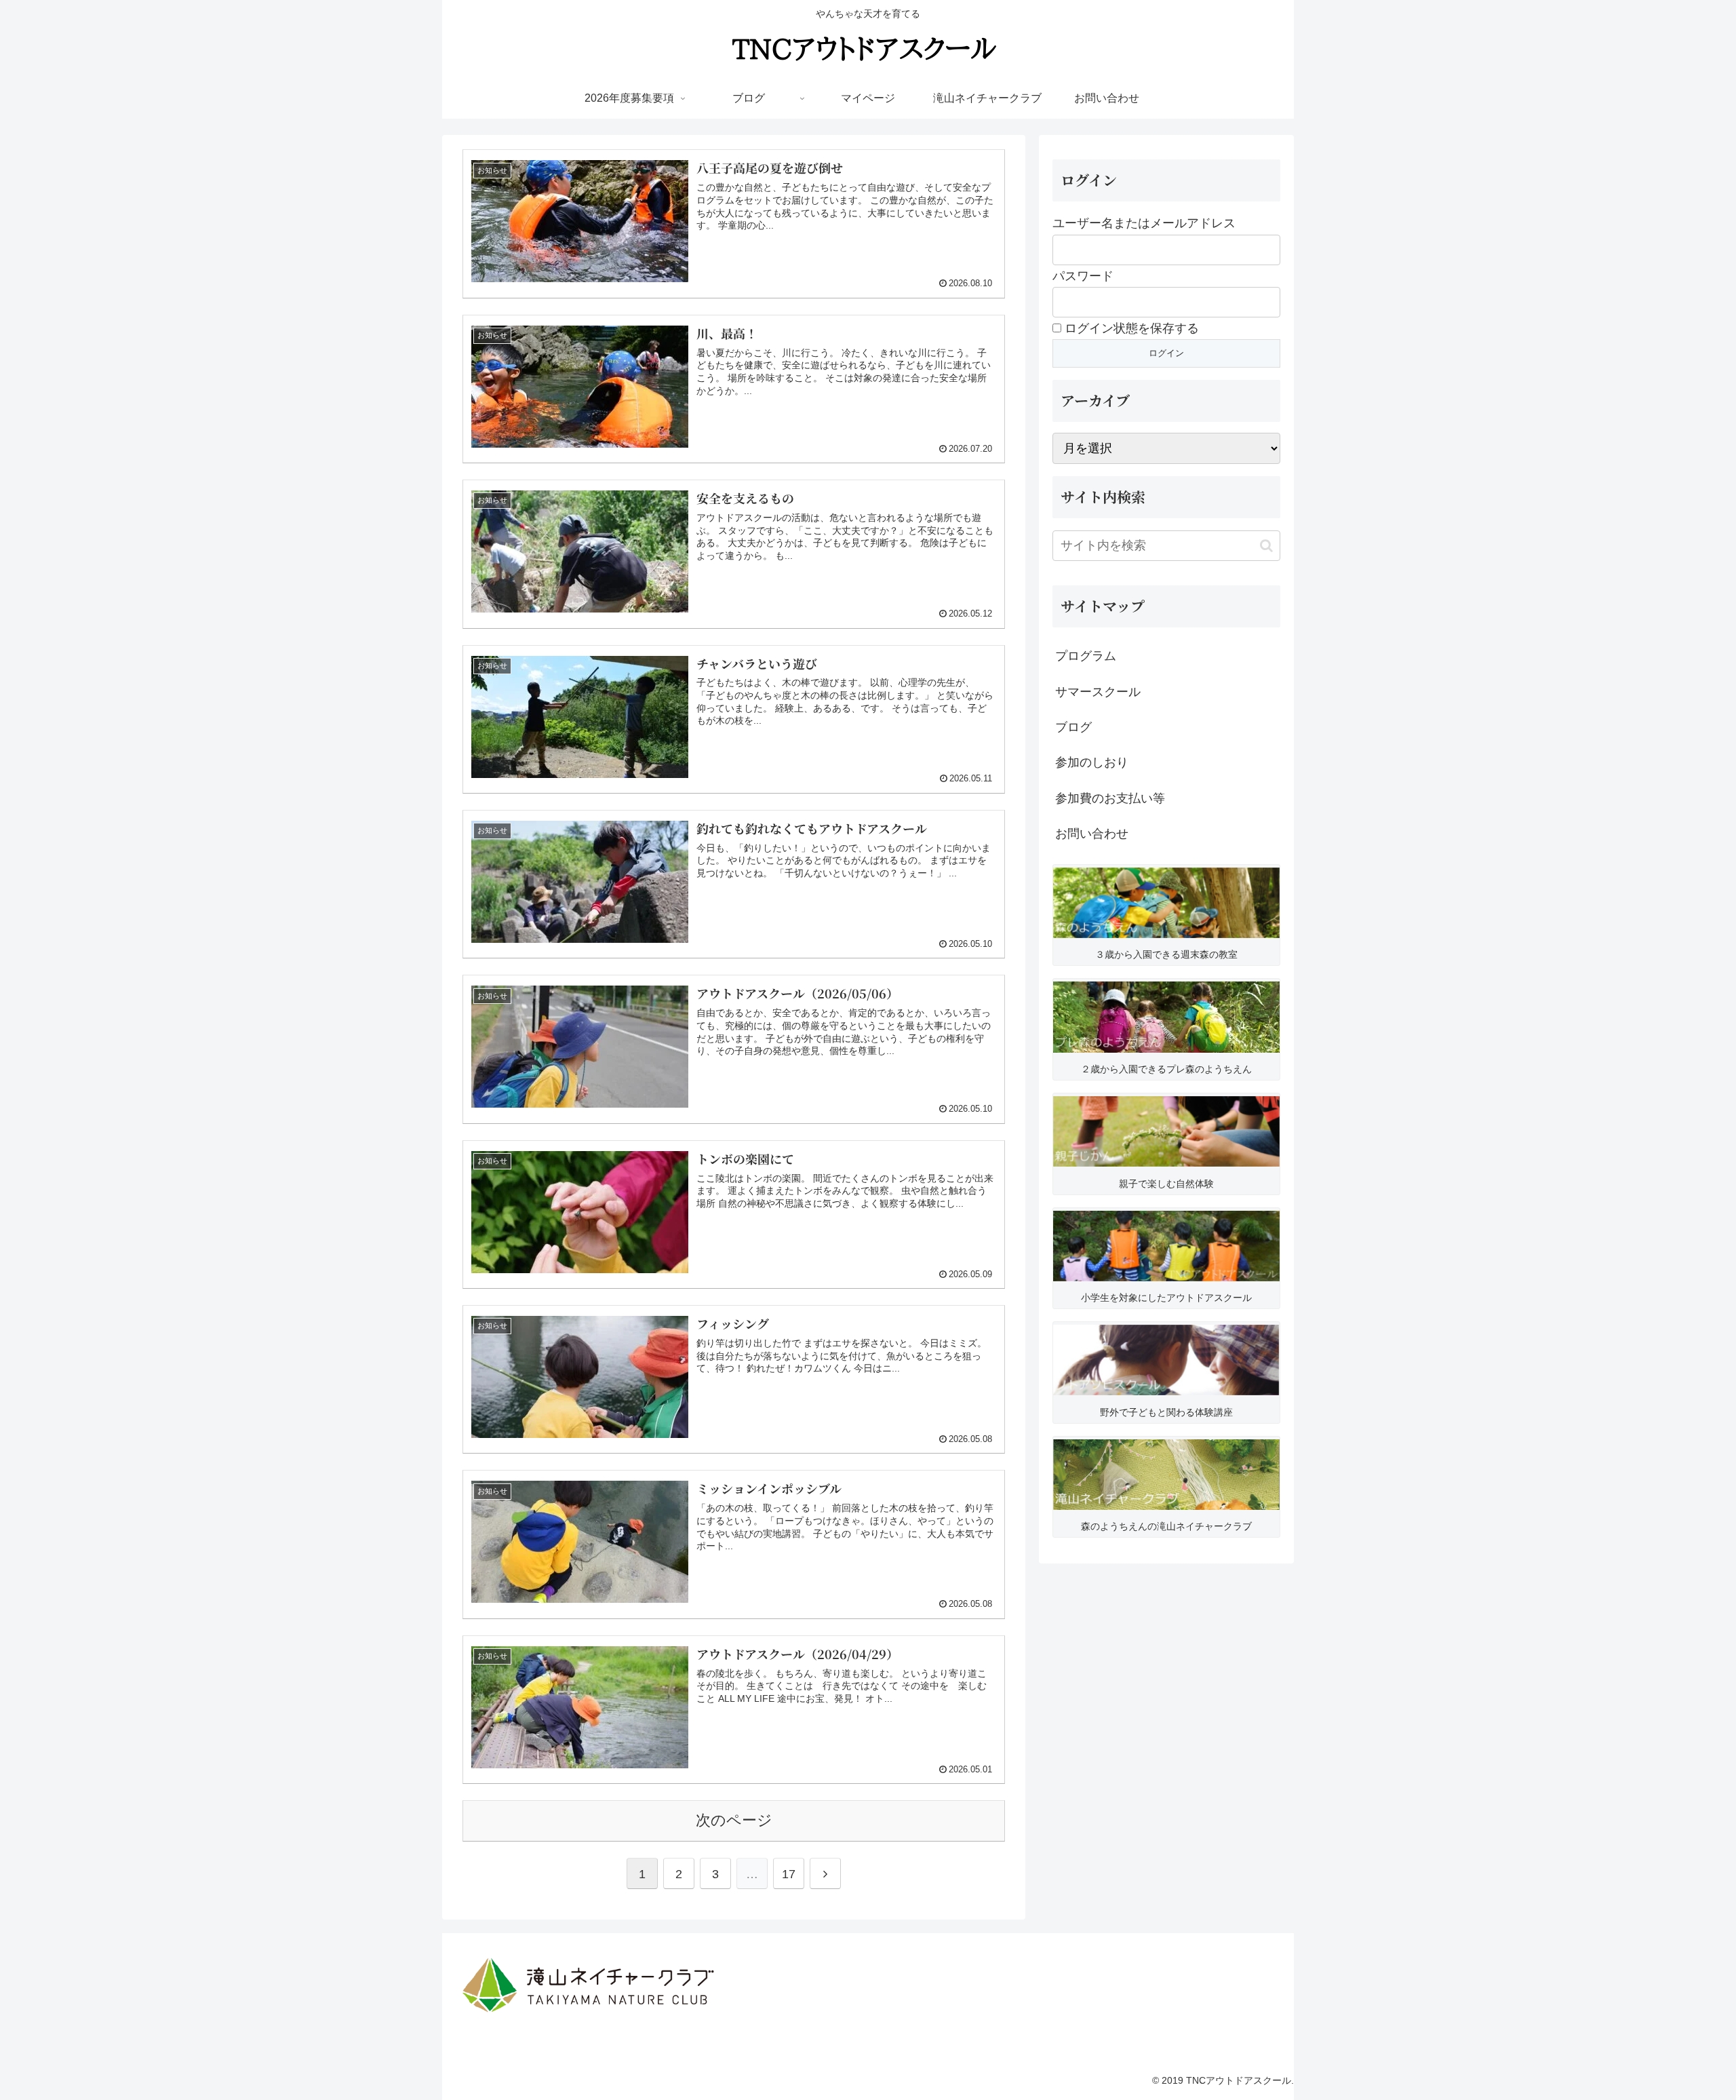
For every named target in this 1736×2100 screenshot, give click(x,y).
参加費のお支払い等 (1110, 798)
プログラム (1086, 656)
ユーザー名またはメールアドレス (1144, 223)
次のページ (734, 1820)
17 (789, 1874)
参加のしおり (1092, 762)
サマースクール (1098, 692)
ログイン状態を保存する (1130, 328)
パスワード (1083, 276)
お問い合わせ (1092, 834)
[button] (1266, 546)
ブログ (1073, 727)
